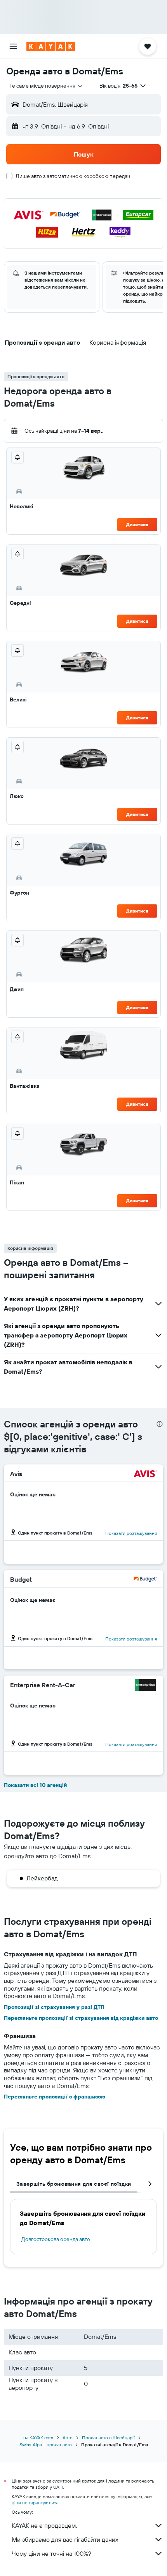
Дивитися (137, 524)
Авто (68, 2438)
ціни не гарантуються (35, 2503)
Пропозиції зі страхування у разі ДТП (54, 2007)
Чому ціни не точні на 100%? (51, 2553)
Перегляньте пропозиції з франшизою (55, 2097)
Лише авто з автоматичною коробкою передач (73, 176)
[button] (13, 46)
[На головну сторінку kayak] (51, 46)
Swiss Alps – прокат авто (46, 2445)
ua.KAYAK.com (38, 2438)
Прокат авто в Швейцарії (108, 2438)
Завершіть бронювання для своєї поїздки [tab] (74, 2184)
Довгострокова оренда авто (56, 2239)
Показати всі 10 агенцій (35, 1785)
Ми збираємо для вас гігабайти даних (65, 2539)
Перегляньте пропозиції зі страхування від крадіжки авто (81, 2018)
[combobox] (47, 86)
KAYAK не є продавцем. (44, 2525)
